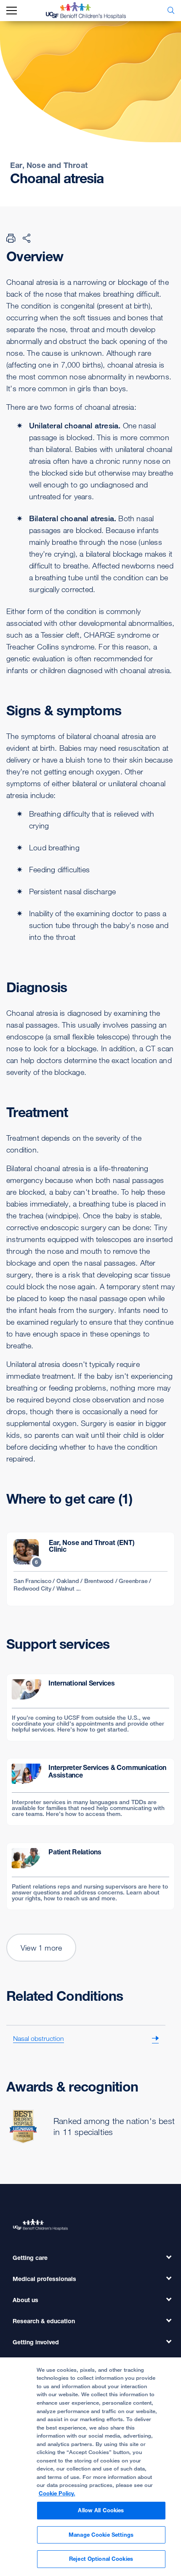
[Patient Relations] (90, 1876)
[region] (90, 2467)
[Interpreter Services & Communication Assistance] (90, 1792)
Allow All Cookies (101, 2510)
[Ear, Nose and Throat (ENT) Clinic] (90, 1569)
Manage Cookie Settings (101, 2535)
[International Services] (90, 1707)
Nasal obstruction (39, 2038)
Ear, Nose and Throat (49, 165)
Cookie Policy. (57, 2493)
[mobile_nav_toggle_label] (12, 11)
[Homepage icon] (92, 11)
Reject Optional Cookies (101, 2559)
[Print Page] (11, 238)
